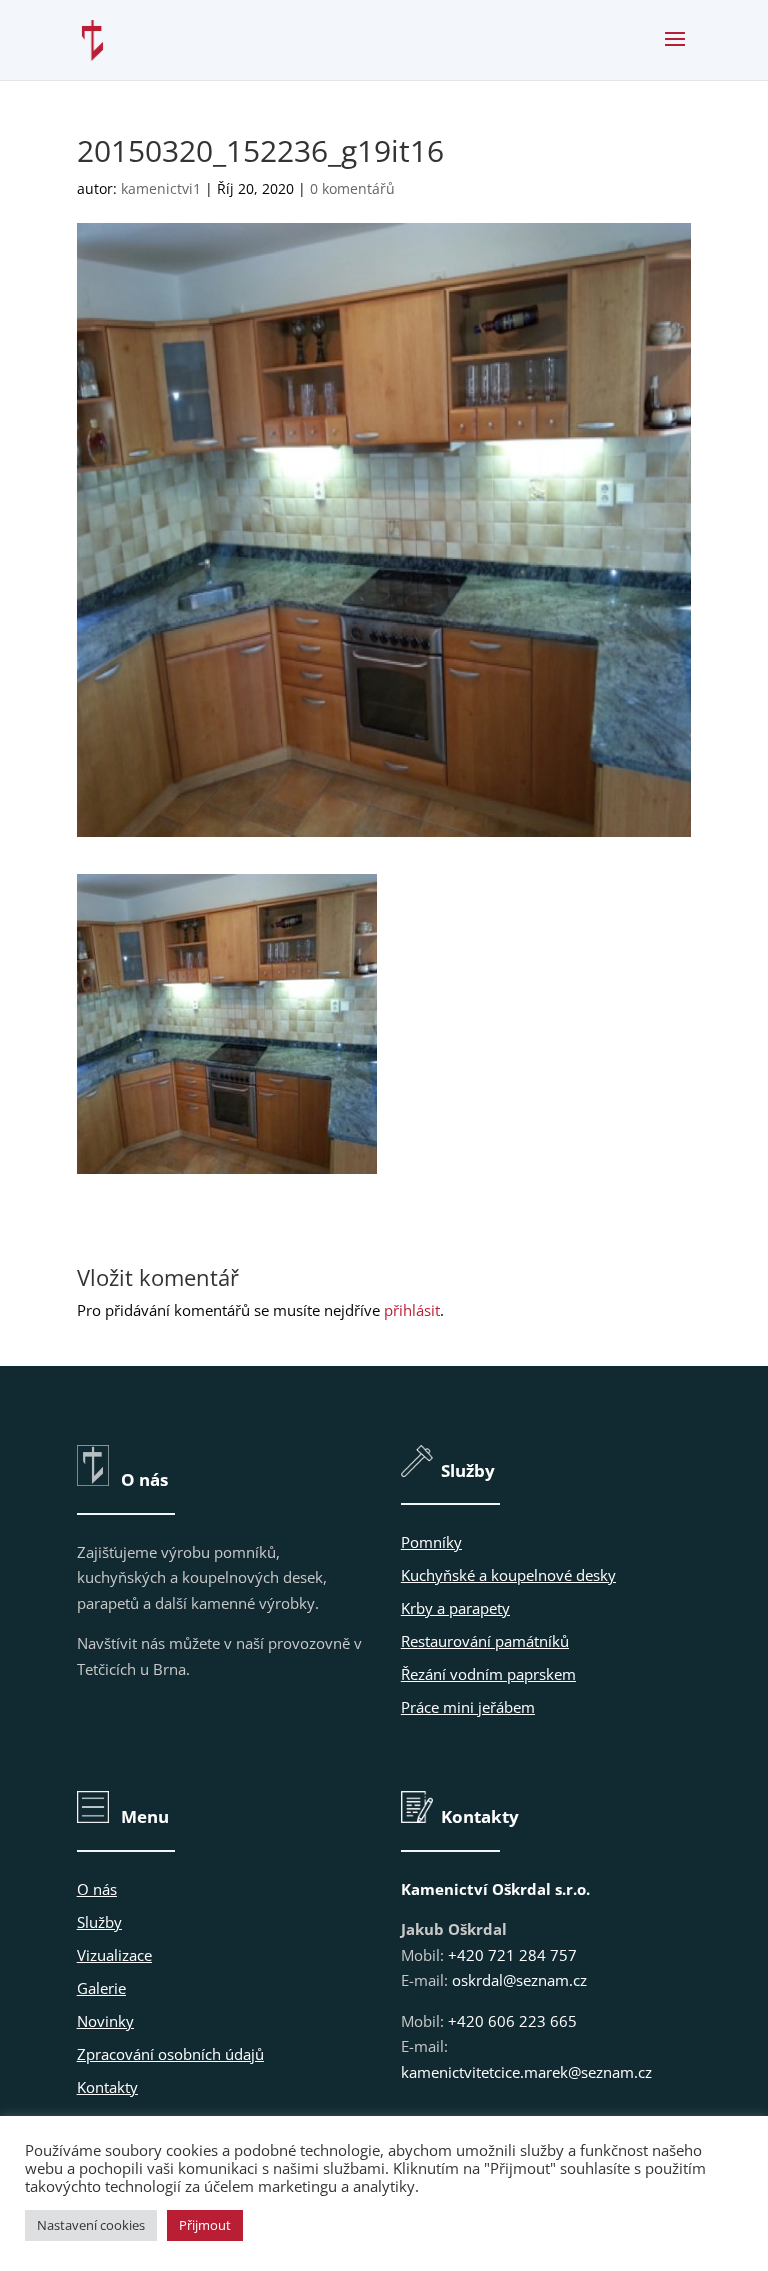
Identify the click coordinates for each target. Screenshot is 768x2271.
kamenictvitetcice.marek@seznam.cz (526, 2072)
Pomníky (431, 1542)
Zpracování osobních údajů (170, 2054)
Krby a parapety (455, 1608)
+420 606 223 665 (512, 2021)
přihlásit (412, 1310)
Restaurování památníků (485, 1641)
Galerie (101, 1988)
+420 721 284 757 (512, 1955)
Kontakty (107, 2087)
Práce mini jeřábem (468, 1707)
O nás (97, 1889)
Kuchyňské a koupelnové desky (508, 1575)
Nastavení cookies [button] (91, 2225)
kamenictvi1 (161, 188)
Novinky (105, 2021)
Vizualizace (114, 1955)
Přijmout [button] (205, 2225)
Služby (99, 1922)
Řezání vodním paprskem (488, 1674)
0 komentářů (352, 188)
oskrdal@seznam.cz (519, 1980)
